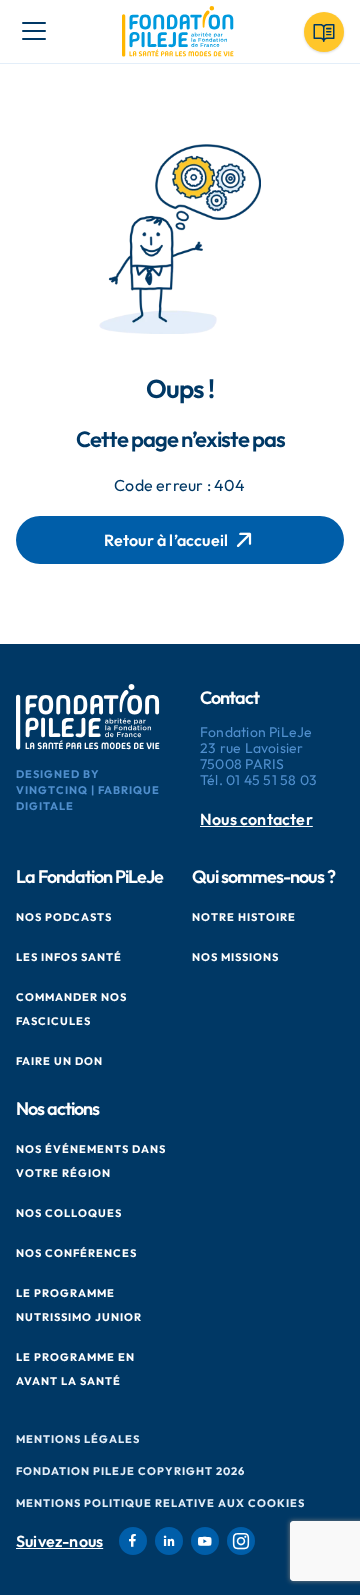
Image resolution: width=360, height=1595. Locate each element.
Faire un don (59, 1061)
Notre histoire (244, 917)
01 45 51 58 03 (271, 780)
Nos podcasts (64, 917)
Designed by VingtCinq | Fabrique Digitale (88, 790)
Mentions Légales (78, 1439)
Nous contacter (256, 819)
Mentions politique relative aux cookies (160, 1503)
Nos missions (235, 957)
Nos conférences (76, 1253)
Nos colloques (69, 1213)
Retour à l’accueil (166, 540)
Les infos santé (69, 957)
